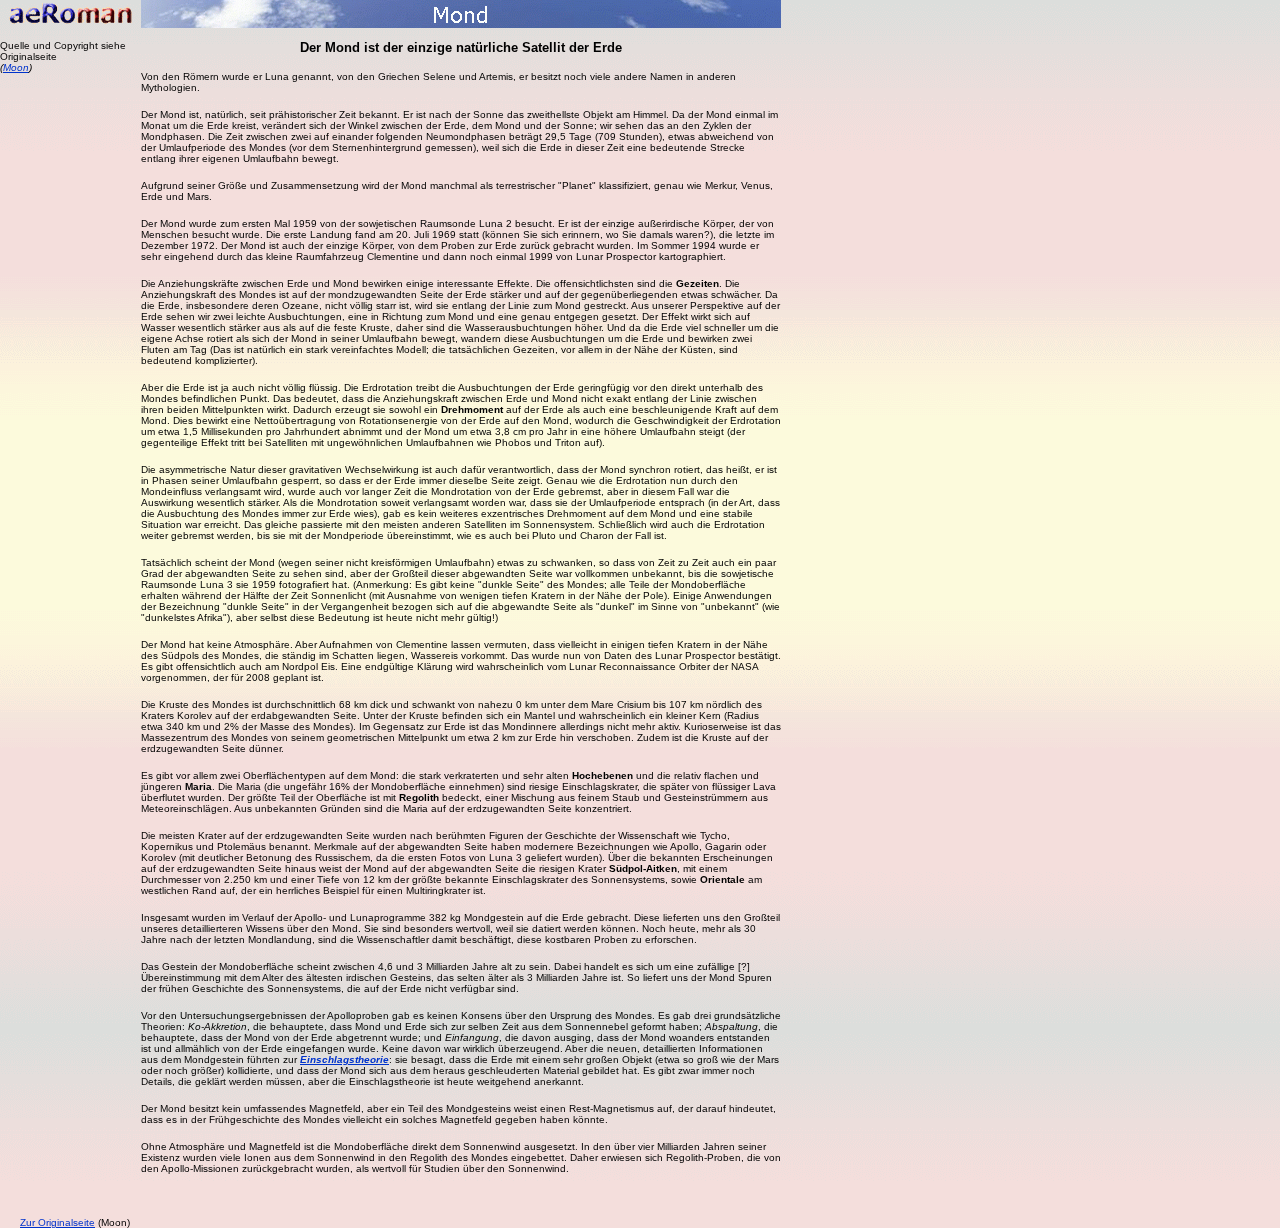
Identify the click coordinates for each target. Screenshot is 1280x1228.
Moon (16, 67)
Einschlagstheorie (344, 1059)
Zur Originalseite (57, 1222)
